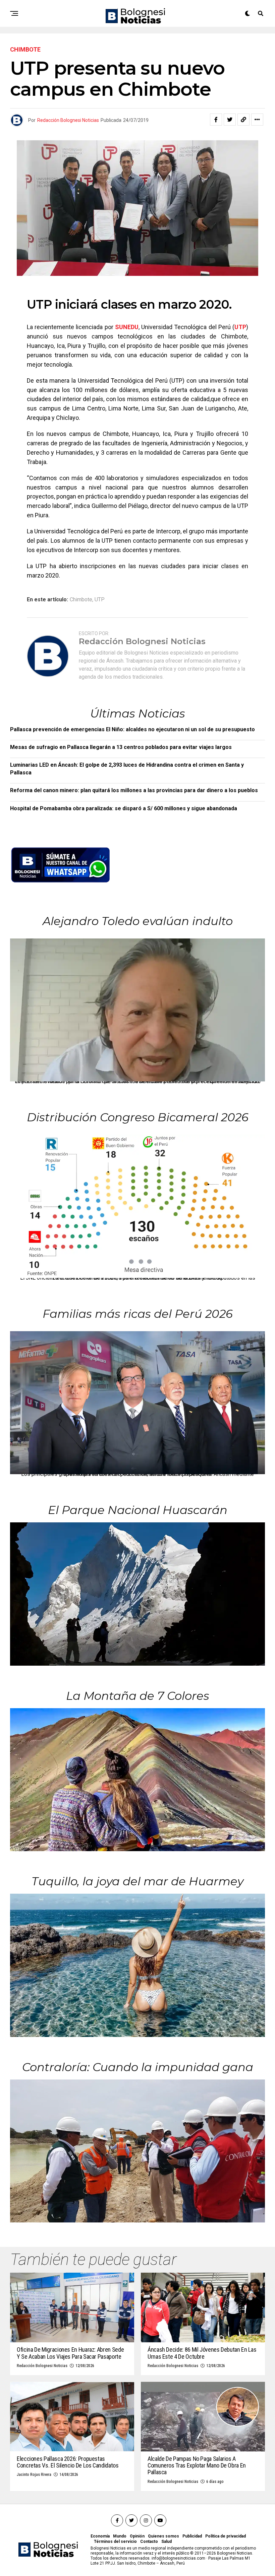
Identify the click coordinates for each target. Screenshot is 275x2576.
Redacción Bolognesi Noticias (68, 120)
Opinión (137, 2536)
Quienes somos (163, 2536)
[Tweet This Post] (230, 120)
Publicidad (192, 2536)
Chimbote (81, 600)
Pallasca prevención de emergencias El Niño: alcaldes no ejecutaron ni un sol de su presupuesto (132, 729)
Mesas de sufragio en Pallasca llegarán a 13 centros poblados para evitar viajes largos (121, 747)
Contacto (149, 2542)
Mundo (120, 2536)
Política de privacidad (226, 2536)
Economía (100, 2536)
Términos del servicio (115, 2542)
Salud (167, 2542)
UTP (240, 327)
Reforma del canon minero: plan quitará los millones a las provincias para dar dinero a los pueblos (134, 790)
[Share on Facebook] (216, 120)
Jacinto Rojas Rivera (34, 2475)
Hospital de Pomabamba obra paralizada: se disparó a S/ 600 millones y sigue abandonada (124, 808)
